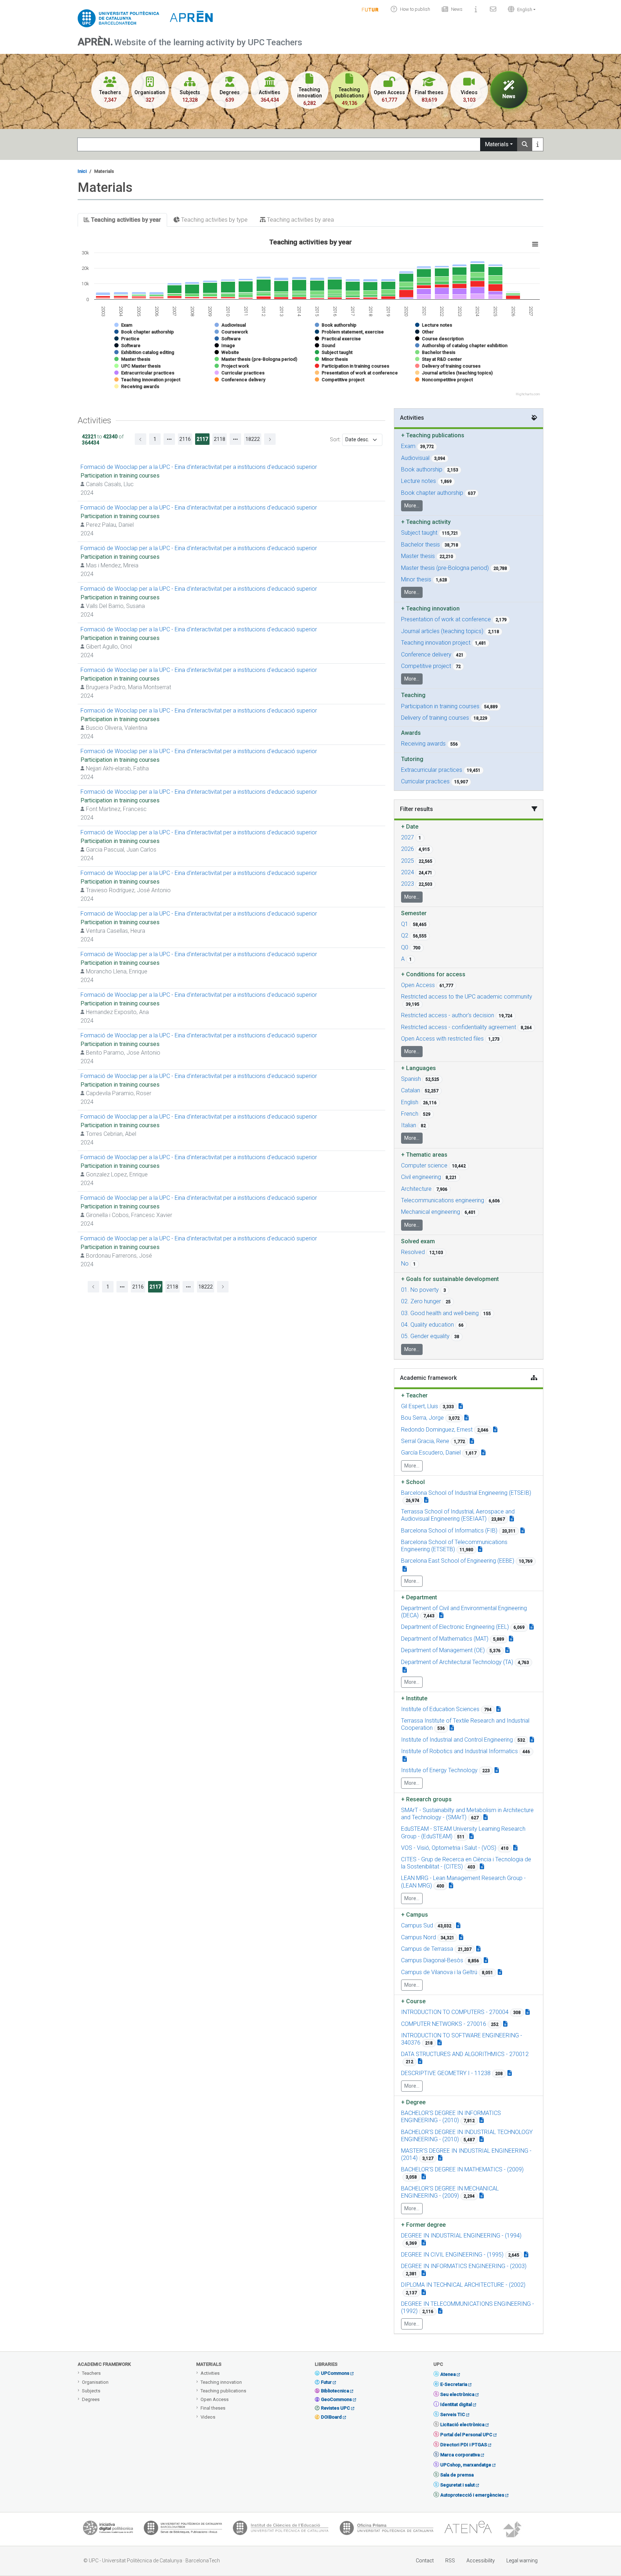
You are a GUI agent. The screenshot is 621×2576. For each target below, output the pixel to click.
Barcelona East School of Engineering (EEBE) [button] (458, 1561)
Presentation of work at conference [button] (446, 619)
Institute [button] (414, 1698)
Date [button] (410, 827)
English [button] (410, 1102)
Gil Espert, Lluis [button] (420, 1406)
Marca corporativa (460, 2455)
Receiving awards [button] (423, 744)
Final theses (213, 2408)
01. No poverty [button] (420, 1290)
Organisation (95, 2382)
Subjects (91, 2391)
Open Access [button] (418, 985)
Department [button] (419, 1597)
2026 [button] (408, 849)
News (457, 9)
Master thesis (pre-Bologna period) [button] (445, 568)
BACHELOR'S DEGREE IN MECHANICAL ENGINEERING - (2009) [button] (450, 2192)
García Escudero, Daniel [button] (431, 1453)
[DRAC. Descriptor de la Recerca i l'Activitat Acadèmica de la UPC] (513, 2530)
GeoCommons (336, 2399)
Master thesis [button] (418, 556)
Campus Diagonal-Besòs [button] (432, 1960)
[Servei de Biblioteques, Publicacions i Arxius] (183, 2530)
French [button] (410, 1114)
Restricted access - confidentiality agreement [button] (459, 1027)
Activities (210, 2373)
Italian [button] (409, 1125)
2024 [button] (408, 872)
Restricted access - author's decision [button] (448, 1015)
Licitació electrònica (462, 2425)
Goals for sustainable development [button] (450, 1279)
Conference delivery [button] (426, 655)
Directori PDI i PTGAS (464, 2445)
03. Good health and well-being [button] (440, 1313)
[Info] (370, 9)
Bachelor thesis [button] (420, 545)
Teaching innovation (221, 2382)
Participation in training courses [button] (440, 706)
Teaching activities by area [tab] (300, 220)
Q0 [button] (405, 947)
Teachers (91, 2373)
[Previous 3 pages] (169, 439)
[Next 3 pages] (235, 439)
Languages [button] (418, 1068)
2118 (220, 439)
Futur (326, 2382)
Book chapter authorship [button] (432, 493)
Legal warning (522, 2561)
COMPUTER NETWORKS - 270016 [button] (444, 2024)
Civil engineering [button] (421, 1177)
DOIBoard (331, 2417)
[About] (476, 9)
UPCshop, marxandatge (466, 2465)
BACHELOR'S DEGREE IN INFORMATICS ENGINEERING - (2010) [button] (451, 2117)
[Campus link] (486, 1817)
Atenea (448, 2374)
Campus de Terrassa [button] (427, 1949)
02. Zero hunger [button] (421, 1301)
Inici (82, 171)
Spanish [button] (411, 1079)
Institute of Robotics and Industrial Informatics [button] (459, 1751)
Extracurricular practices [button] (432, 770)
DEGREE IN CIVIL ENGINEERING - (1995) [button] (452, 2255)
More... (412, 506)
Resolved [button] (413, 1252)
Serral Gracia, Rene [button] (425, 1441)
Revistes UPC (335, 2408)
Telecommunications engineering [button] (443, 1200)
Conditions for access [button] (433, 974)
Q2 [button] (405, 936)
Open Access (215, 2399)
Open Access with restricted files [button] (442, 1039)
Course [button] (413, 2001)
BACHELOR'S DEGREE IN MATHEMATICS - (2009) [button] (462, 2169)
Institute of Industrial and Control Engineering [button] (457, 1740)
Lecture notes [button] (418, 481)
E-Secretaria (454, 2384)
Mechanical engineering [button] (431, 1212)
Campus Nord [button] (418, 1937)
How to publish (415, 9)
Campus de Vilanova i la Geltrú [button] (439, 1972)
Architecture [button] (416, 1189)
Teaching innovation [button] (430, 609)
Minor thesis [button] (416, 579)
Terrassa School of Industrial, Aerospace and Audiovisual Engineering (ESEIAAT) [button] (458, 1515)
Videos (208, 2417)
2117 (202, 439)
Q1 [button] (405, 924)
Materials (497, 144)
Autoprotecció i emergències (472, 2495)
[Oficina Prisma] (386, 2530)
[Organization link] (426, 1500)
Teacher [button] (414, 1395)
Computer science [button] (424, 1165)
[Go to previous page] (141, 439)
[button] (520, 9)
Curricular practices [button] (425, 781)
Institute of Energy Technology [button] (439, 1770)
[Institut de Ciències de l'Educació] (281, 2530)
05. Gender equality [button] (425, 1336)
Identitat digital (456, 2404)
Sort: (335, 439)
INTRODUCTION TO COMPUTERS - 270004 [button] (455, 2012)
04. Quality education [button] (427, 1325)
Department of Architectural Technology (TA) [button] (457, 1662)
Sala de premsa (457, 2475)
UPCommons (335, 2373)
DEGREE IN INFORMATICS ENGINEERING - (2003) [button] (464, 2266)
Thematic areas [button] (424, 1155)
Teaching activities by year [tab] (125, 220)
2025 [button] (408, 861)
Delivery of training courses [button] (435, 718)
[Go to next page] (270, 439)
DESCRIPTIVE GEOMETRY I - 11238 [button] (446, 2073)
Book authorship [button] (422, 469)
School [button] (413, 1482)
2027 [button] (408, 837)
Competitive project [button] (426, 666)
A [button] (403, 959)
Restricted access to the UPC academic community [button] (467, 997)
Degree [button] (413, 2102)
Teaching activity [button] (426, 522)
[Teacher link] (461, 1406)
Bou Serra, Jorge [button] (422, 1418)
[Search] (525, 144)
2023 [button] (408, 884)
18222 (253, 439)
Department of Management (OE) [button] (443, 1650)
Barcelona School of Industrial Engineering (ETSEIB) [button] (466, 1493)
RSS (450, 2561)
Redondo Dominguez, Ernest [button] (437, 1430)
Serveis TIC (453, 2414)
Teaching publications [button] (433, 435)
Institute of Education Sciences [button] (440, 1709)
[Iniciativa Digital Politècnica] (108, 2530)
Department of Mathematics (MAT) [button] (445, 1639)
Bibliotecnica (335, 2391)
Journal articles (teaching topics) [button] (442, 631)
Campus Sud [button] (417, 1925)
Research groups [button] (426, 1799)
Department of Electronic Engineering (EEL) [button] (455, 1627)
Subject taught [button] (419, 533)
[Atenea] (468, 2530)
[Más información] (538, 144)
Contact (425, 2561)
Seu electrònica (457, 2394)
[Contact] (493, 9)
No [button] (405, 1264)
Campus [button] (415, 1915)
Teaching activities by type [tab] (214, 220)
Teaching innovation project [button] (436, 643)
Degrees (91, 2399)
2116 (185, 439)
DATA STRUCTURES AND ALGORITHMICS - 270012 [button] (465, 2054)
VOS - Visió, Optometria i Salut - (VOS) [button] (449, 1848)
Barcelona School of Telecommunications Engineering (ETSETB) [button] (454, 1546)
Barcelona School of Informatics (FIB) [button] (449, 1531)
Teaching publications (223, 2391)
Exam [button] (408, 446)
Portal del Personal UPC (466, 2435)
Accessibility (481, 2561)
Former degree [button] (423, 2225)
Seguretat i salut (457, 2485)
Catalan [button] (411, 1090)
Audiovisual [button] (415, 458)
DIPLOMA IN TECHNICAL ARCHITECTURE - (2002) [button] (463, 2285)
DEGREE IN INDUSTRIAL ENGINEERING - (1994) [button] (461, 2236)
